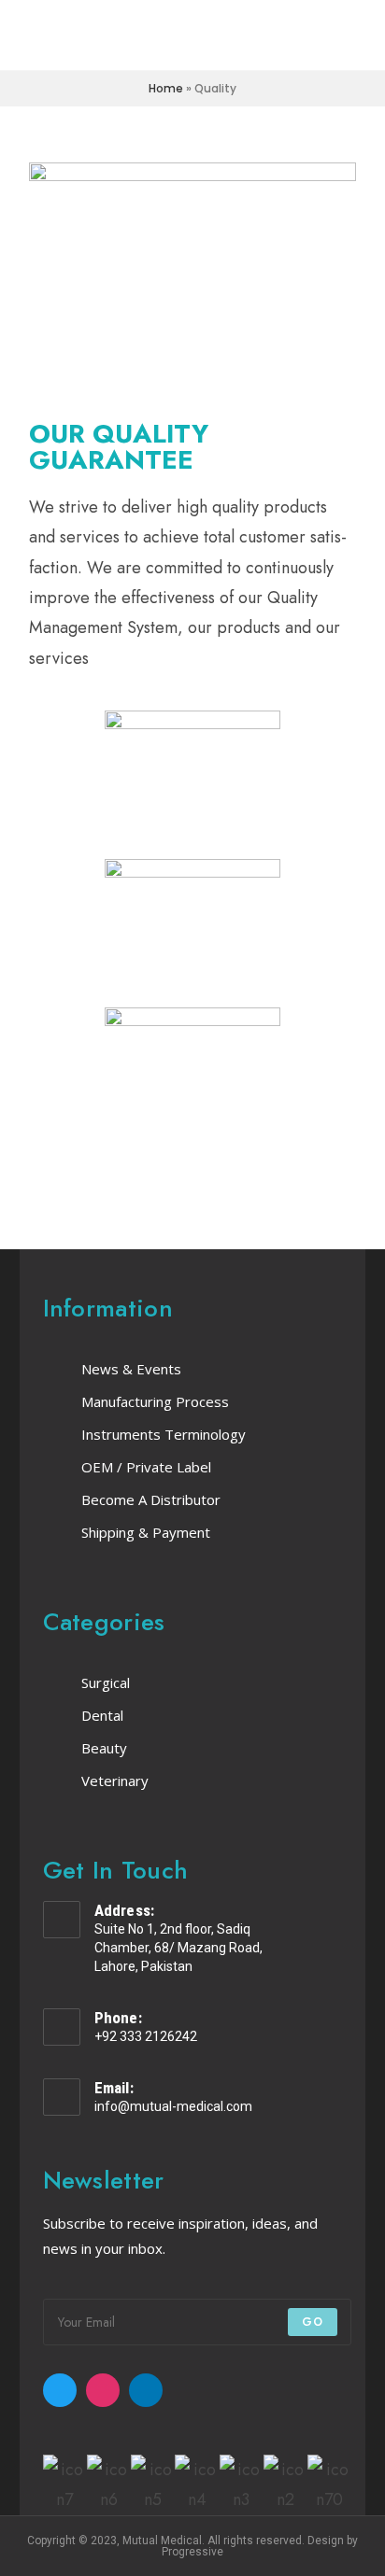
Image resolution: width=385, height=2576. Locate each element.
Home (166, 88)
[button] (24, 2485)
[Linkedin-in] (146, 2390)
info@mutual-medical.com (173, 2106)
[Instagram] (103, 2390)
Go (313, 2322)
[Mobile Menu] (353, 35)
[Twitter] (60, 2390)
